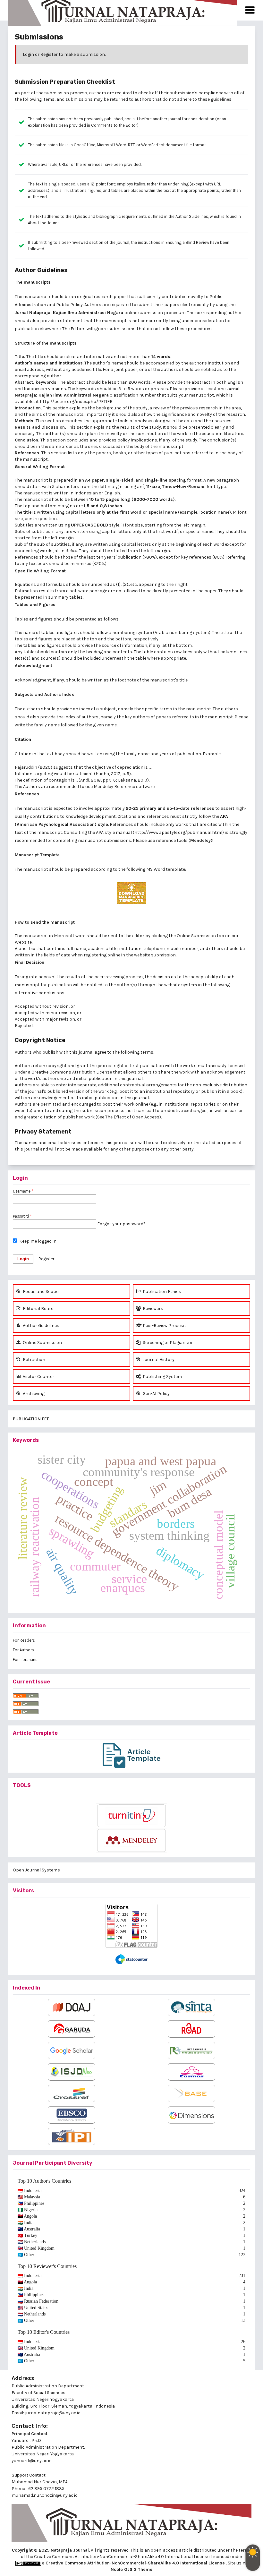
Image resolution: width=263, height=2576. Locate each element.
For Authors (23, 1650)
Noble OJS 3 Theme (131, 2569)
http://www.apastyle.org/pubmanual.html (178, 832)
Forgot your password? (121, 1224)
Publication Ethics (161, 1292)
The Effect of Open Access (132, 1117)
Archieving (33, 1394)
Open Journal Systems (36, 1870)
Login (28, 54)
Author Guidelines (192, 216)
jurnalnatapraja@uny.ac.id (53, 2413)
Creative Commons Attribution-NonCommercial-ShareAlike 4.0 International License (136, 2563)
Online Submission (42, 1343)
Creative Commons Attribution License (72, 1072)
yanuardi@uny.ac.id (32, 2461)
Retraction (34, 1360)
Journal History (158, 1360)
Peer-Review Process (164, 1326)
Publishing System (162, 1377)
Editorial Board (38, 1309)
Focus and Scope (40, 1292)
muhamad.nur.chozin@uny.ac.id (45, 2495)
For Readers (24, 1640)
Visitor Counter (38, 1377)
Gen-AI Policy (156, 1394)
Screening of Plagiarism (167, 1343)
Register (49, 54)
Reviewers (153, 1309)
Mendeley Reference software (124, 787)
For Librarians (25, 1660)
